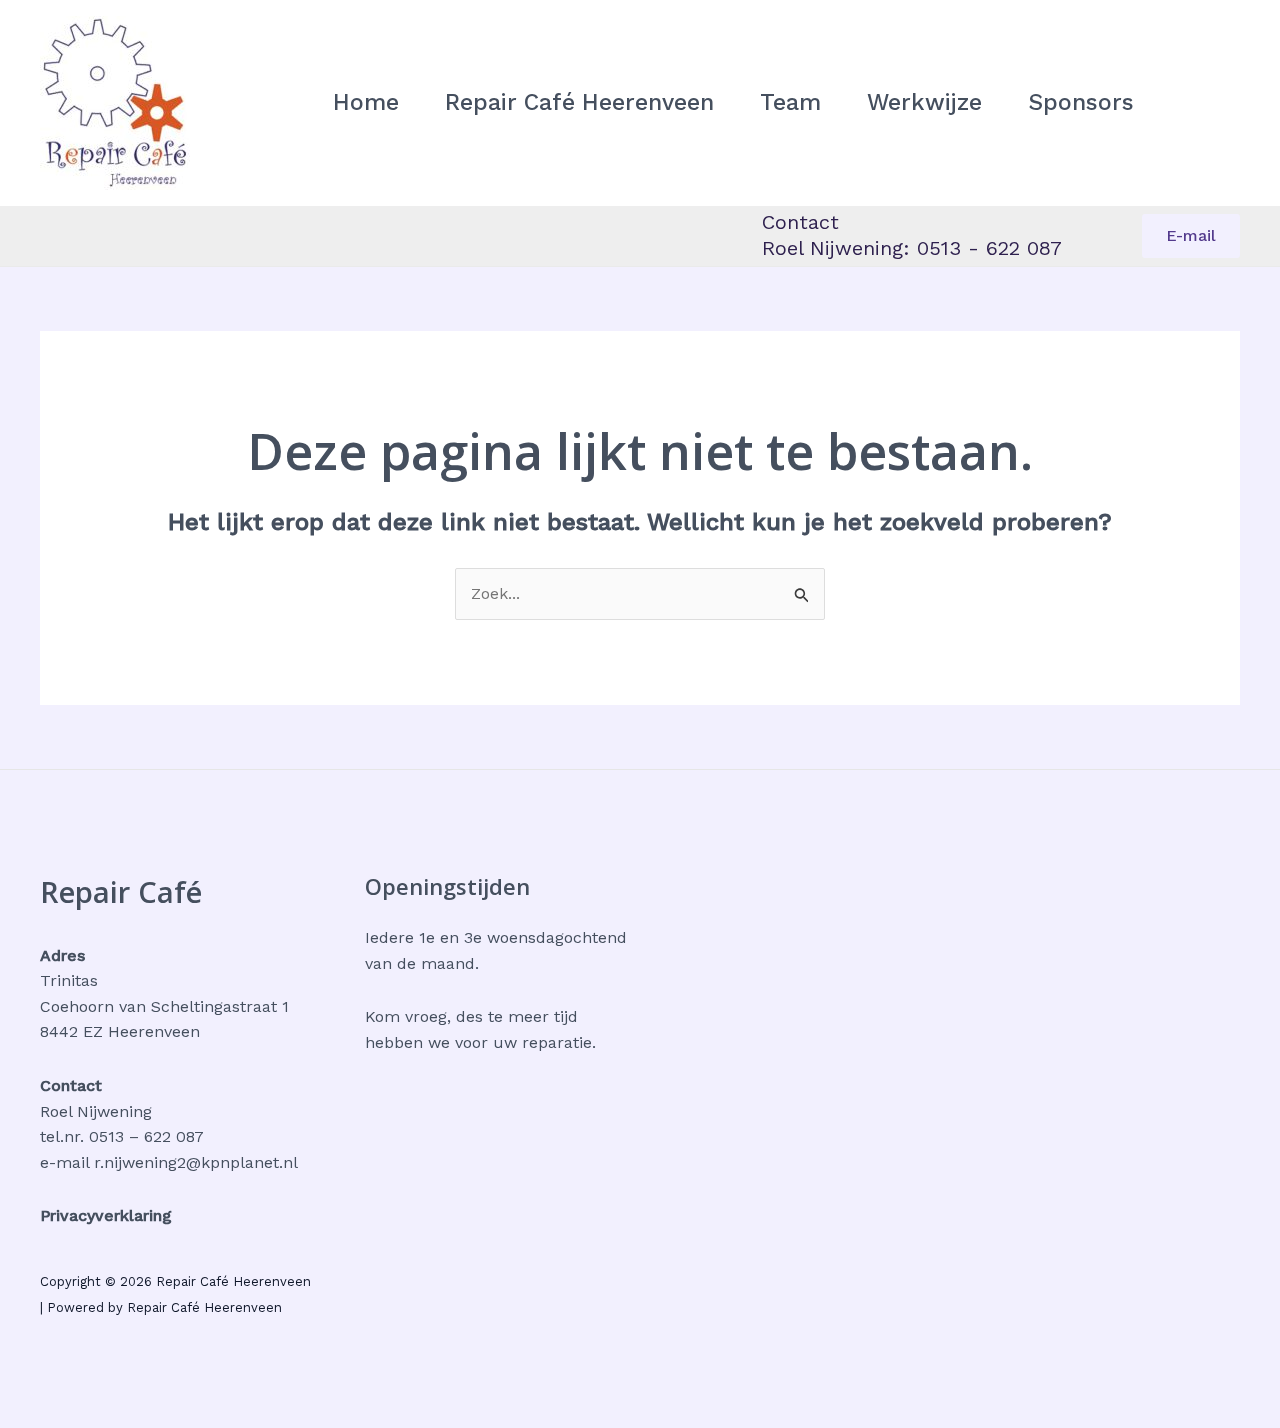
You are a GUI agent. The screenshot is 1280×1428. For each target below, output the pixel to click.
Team (790, 102)
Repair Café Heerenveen (579, 102)
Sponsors (1081, 102)
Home (366, 102)
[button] (1191, 236)
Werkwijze (924, 102)
